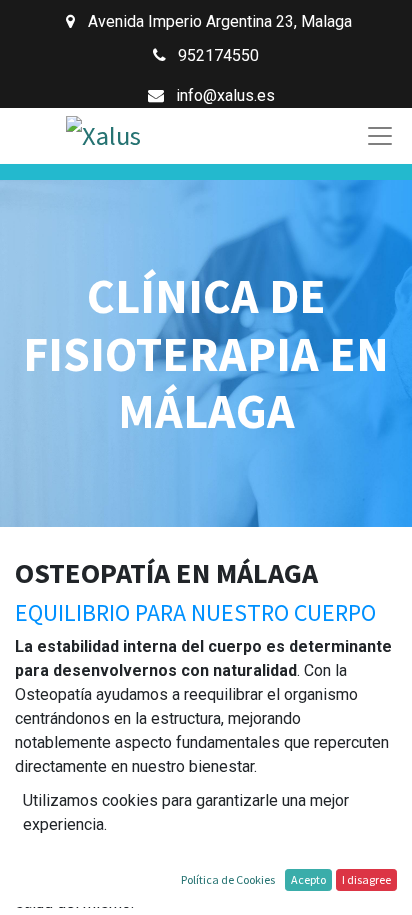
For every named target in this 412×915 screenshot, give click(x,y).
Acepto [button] (308, 879)
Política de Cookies (228, 879)
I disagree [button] (366, 879)
